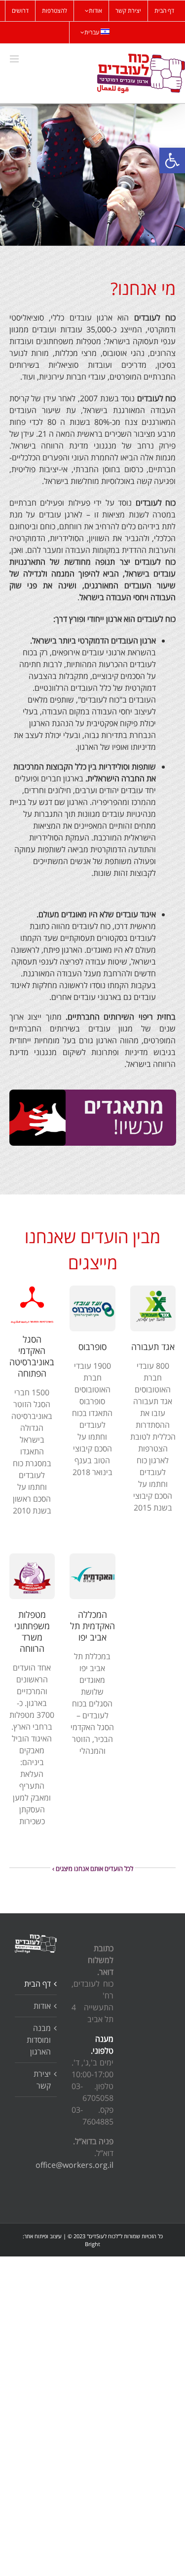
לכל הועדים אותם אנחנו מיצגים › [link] (93, 1868)
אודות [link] (42, 2006)
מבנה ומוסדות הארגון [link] (39, 2040)
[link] (172, 161)
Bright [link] (92, 2244)
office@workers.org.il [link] (74, 2165)
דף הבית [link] (37, 1984)
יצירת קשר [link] (42, 2080)
